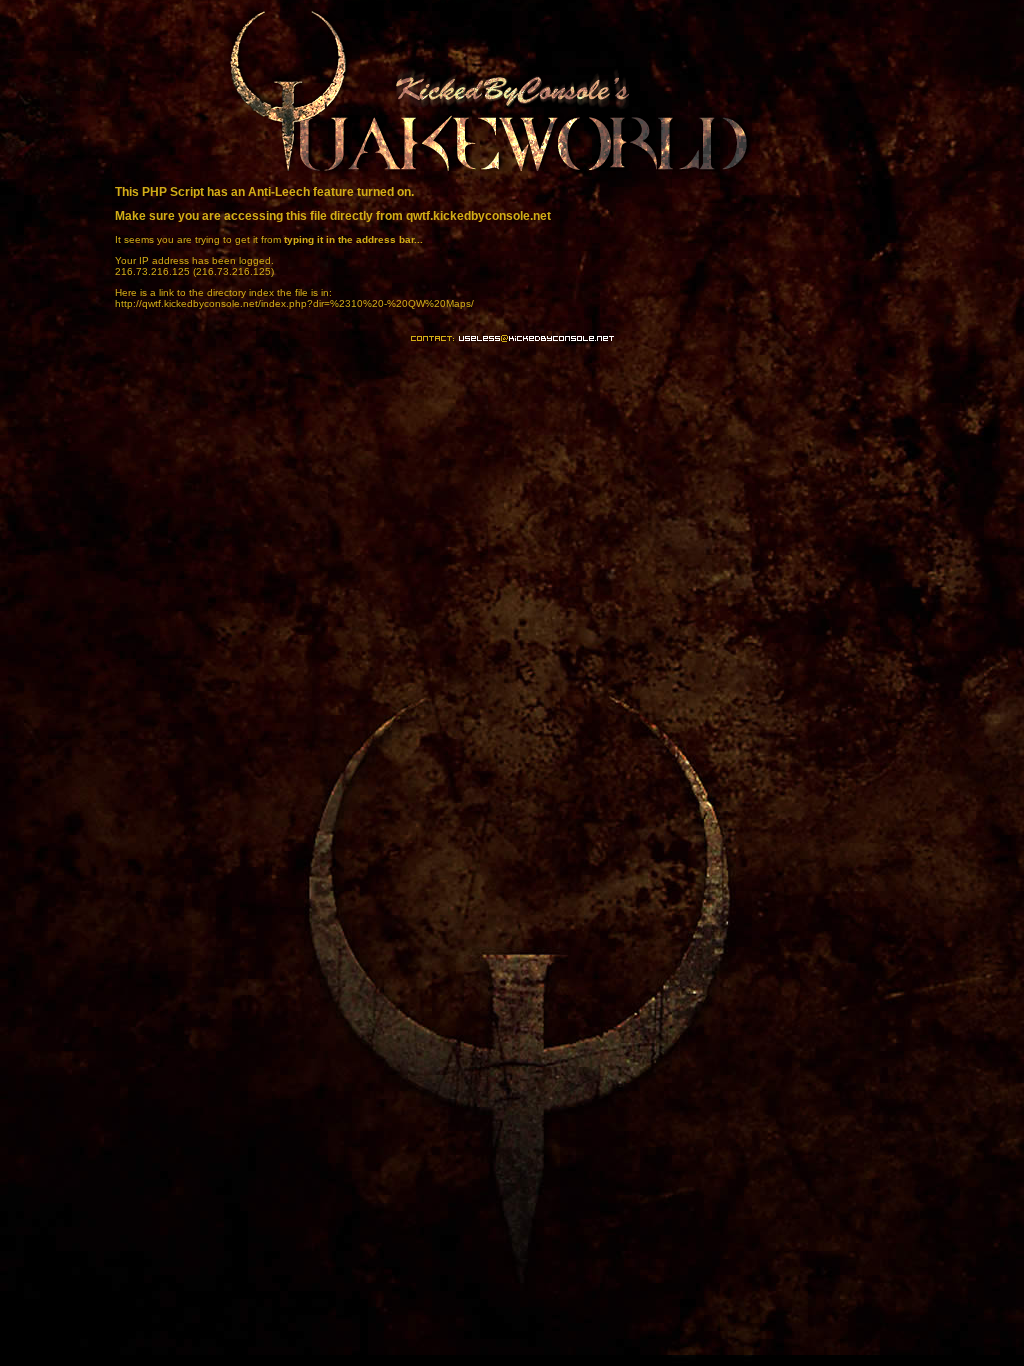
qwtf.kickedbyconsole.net (478, 215)
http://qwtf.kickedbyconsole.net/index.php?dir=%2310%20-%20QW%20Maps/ (294, 303)
